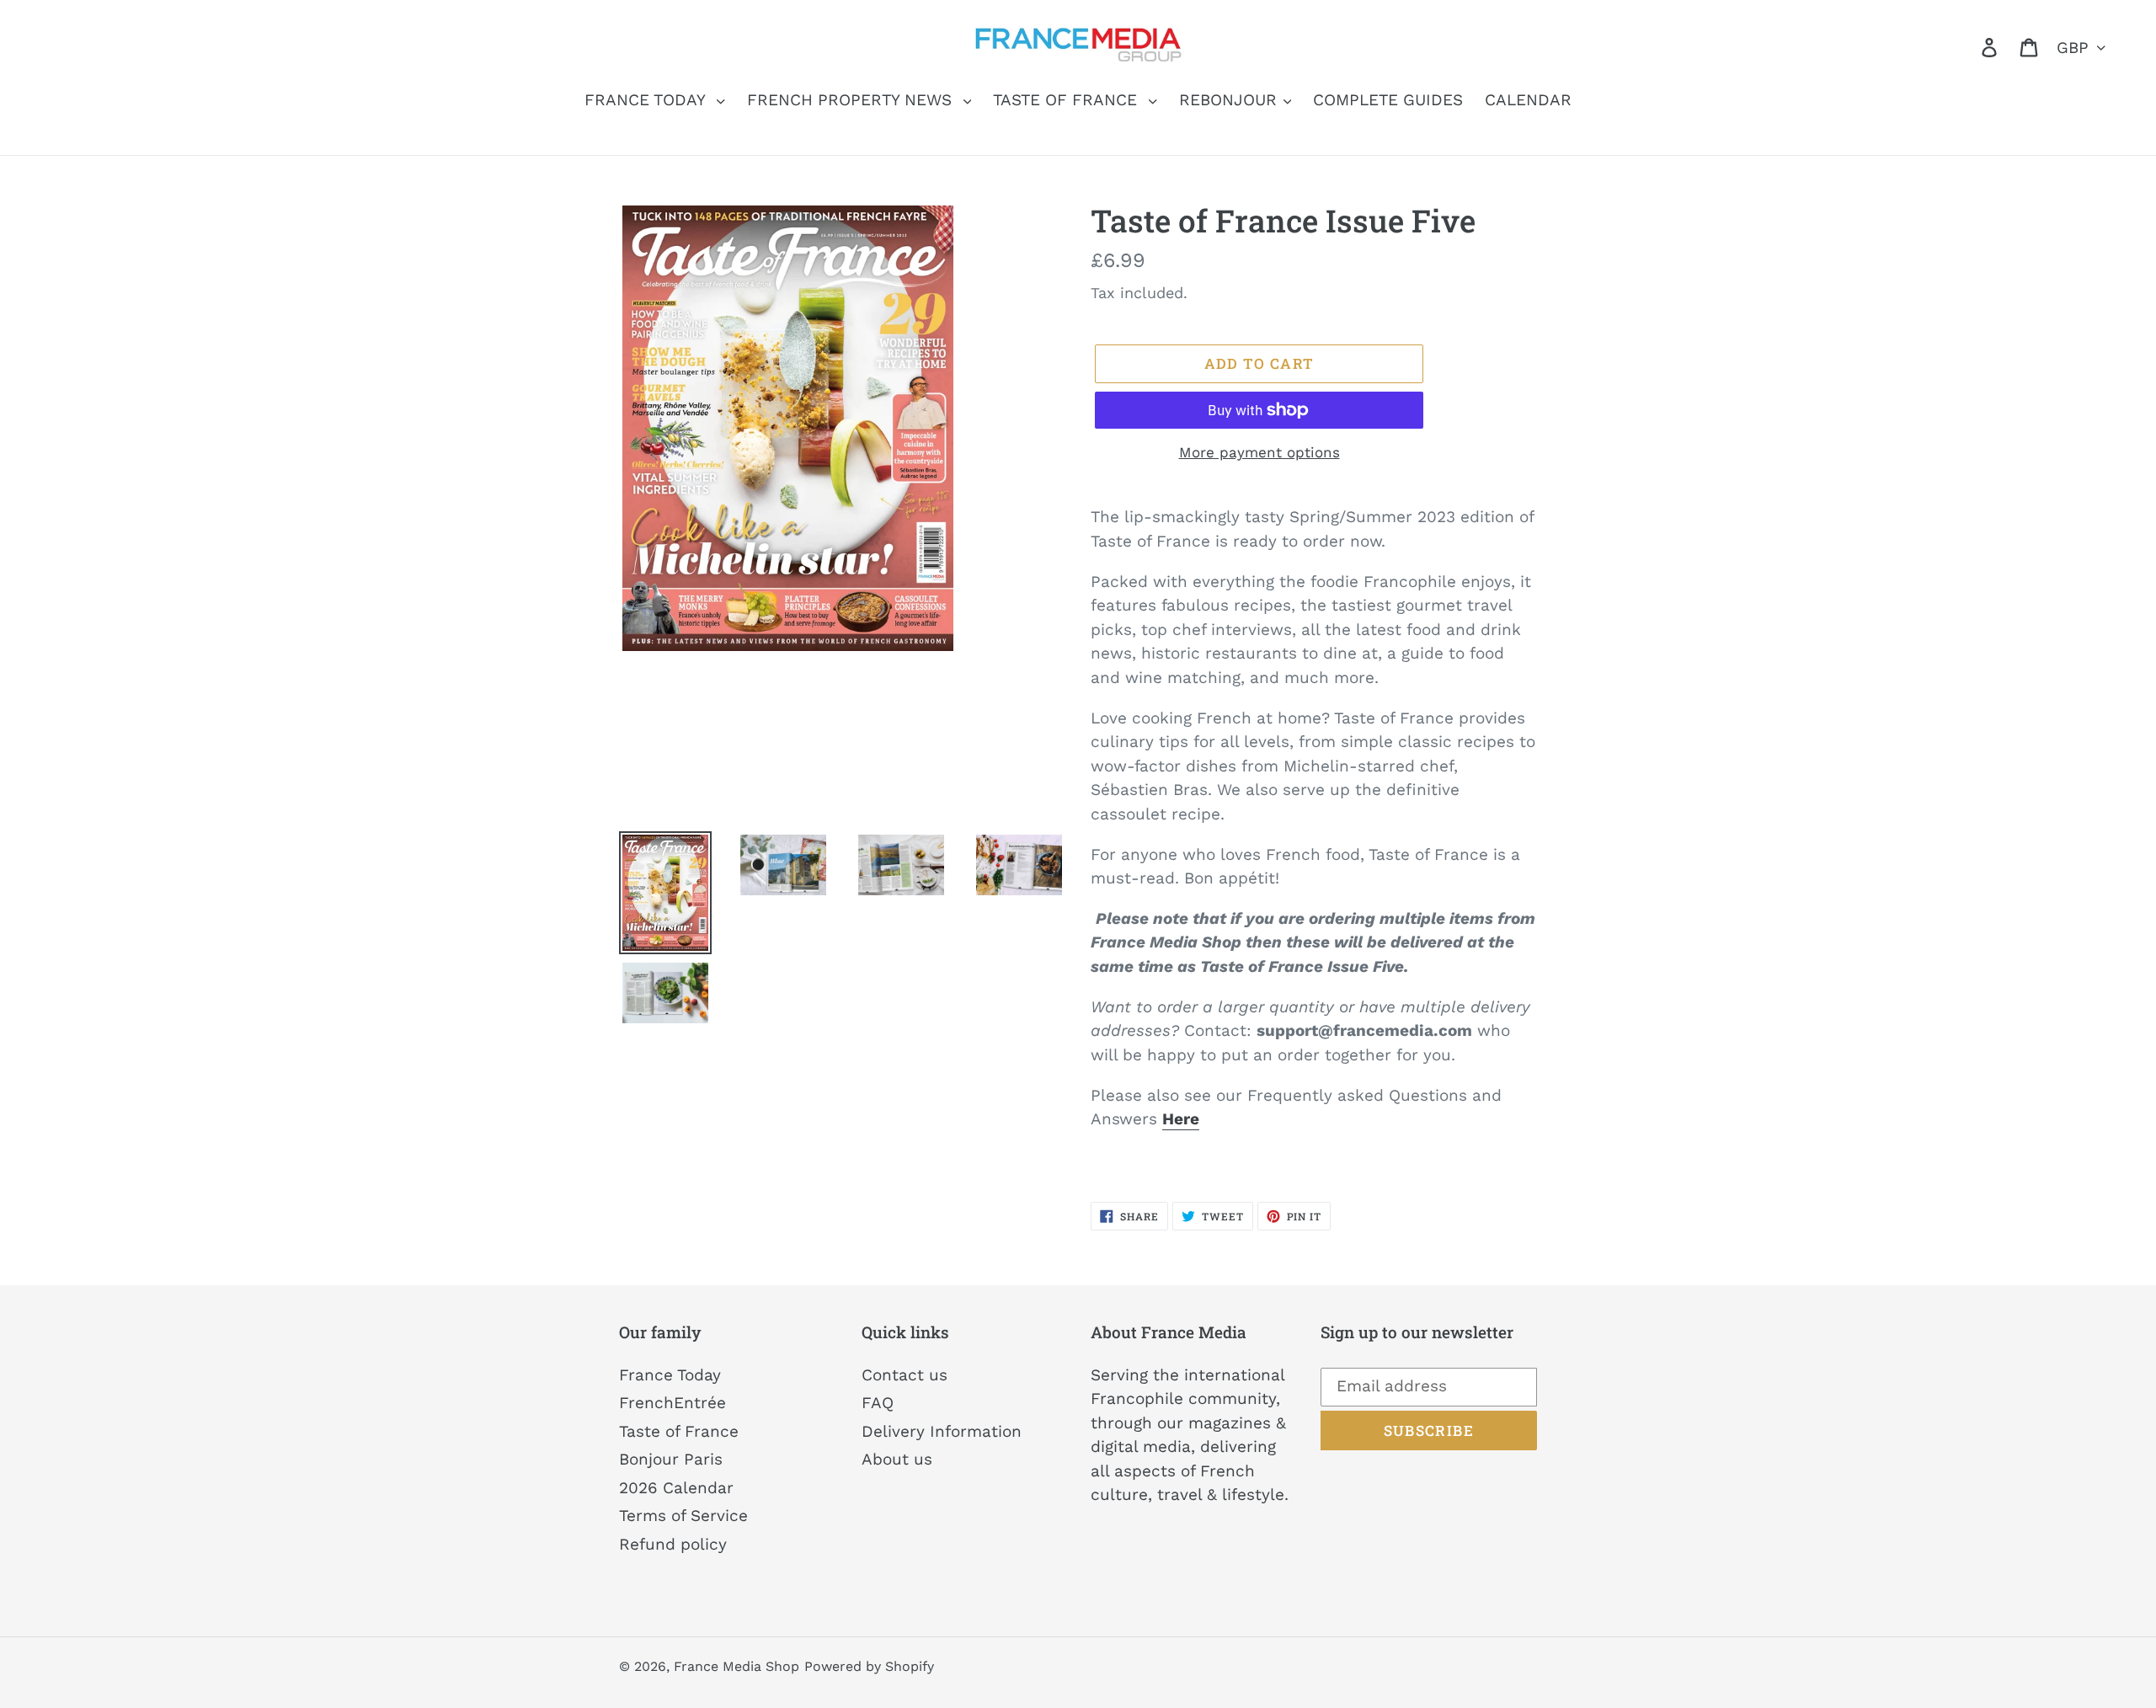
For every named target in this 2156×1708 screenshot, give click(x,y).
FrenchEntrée (672, 1403)
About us (897, 1459)
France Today (670, 1375)
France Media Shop (736, 1666)
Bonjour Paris (671, 1459)
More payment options (1259, 452)
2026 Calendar (676, 1488)
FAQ (878, 1403)
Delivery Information (942, 1431)
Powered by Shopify (869, 1666)
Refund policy (673, 1544)
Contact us (905, 1375)
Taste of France (679, 1431)
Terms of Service (683, 1516)
